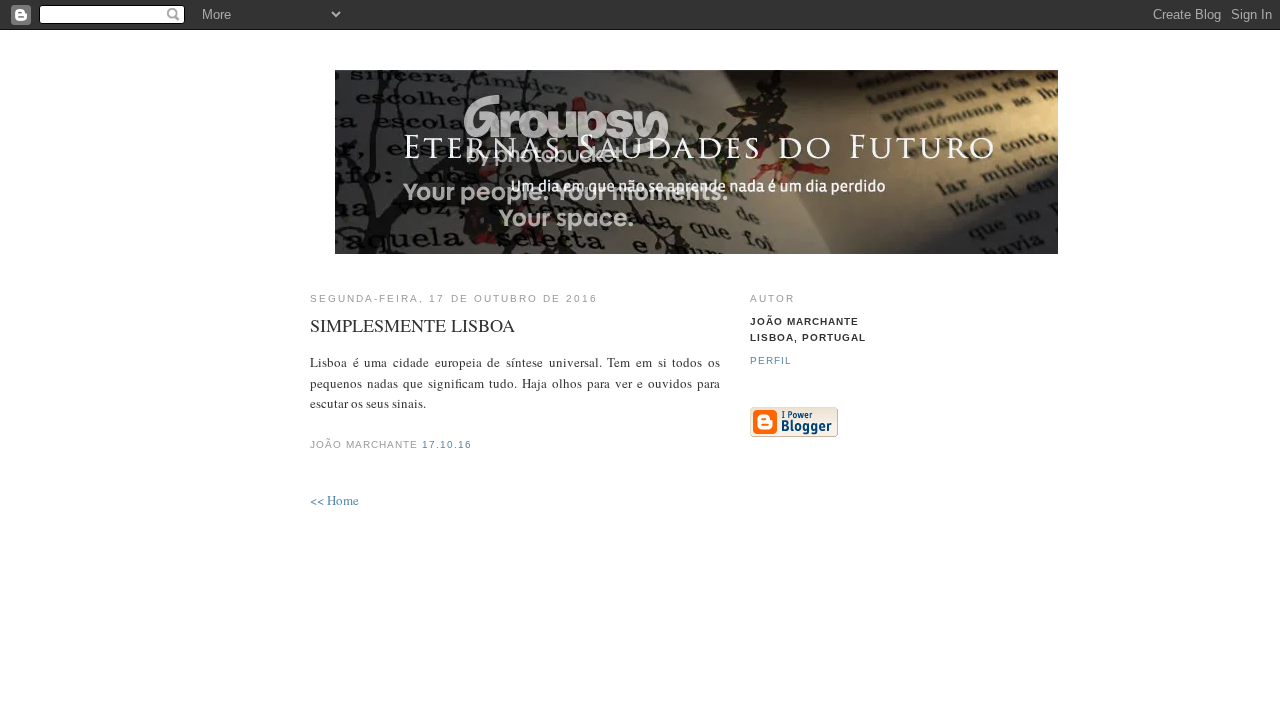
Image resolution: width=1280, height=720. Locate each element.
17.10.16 (447, 444)
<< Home (334, 500)
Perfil (771, 360)
